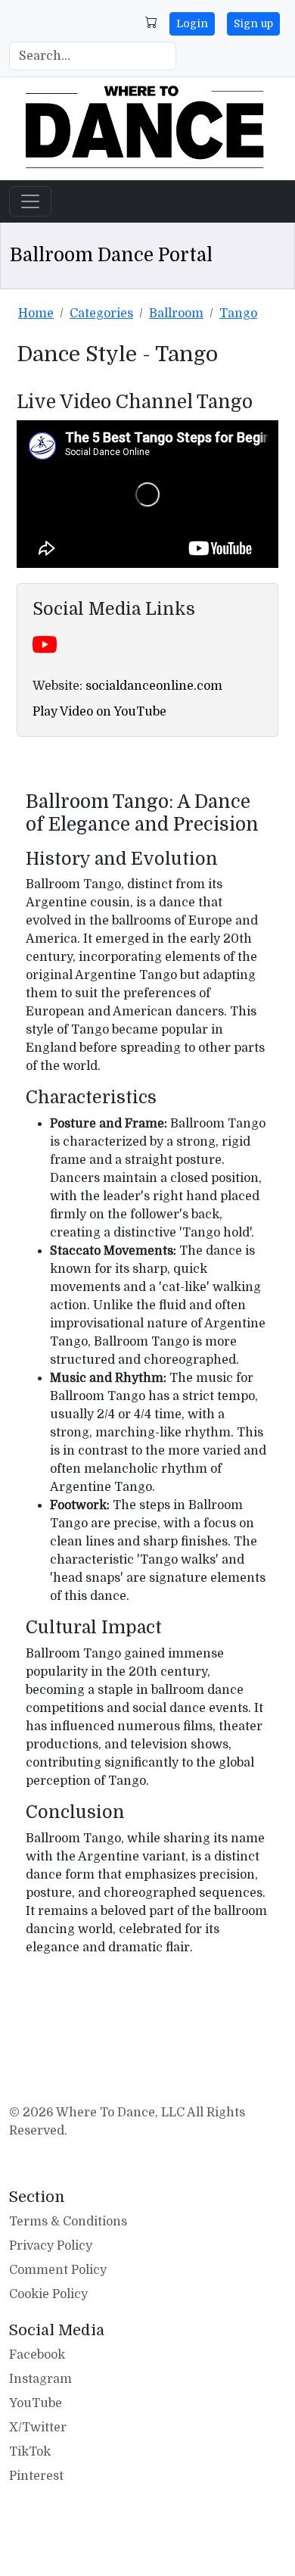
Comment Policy (58, 2270)
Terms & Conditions (68, 2222)
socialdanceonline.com (154, 686)
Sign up (253, 23)
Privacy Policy (51, 2246)
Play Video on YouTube (99, 712)
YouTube (36, 2403)
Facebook (37, 2355)
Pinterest (36, 2476)
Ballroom (176, 313)
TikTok (30, 2452)
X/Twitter (38, 2428)
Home (36, 313)
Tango (238, 313)
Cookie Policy (48, 2294)
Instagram (40, 2379)
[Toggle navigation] (30, 201)
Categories (101, 313)
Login (192, 23)
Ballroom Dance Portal (111, 255)
